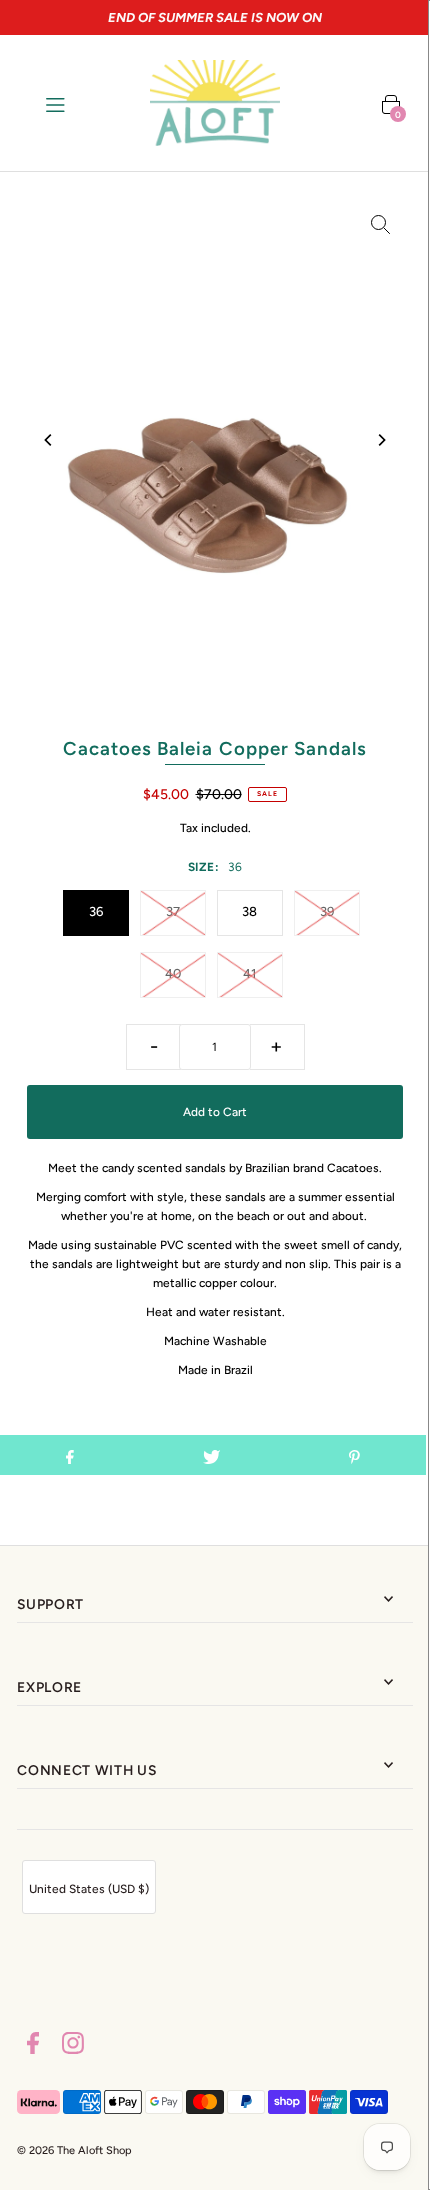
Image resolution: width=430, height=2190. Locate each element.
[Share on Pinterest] (354, 1455)
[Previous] (49, 440)
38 (249, 911)
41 (249, 973)
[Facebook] (33, 2046)
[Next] (381, 440)
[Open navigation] (80, 103)
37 (173, 911)
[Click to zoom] (381, 224)
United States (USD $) (89, 1889)
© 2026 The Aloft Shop (74, 2150)
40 (173, 973)
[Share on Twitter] (211, 1455)
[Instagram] (73, 2046)
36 (96, 911)
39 (327, 911)
